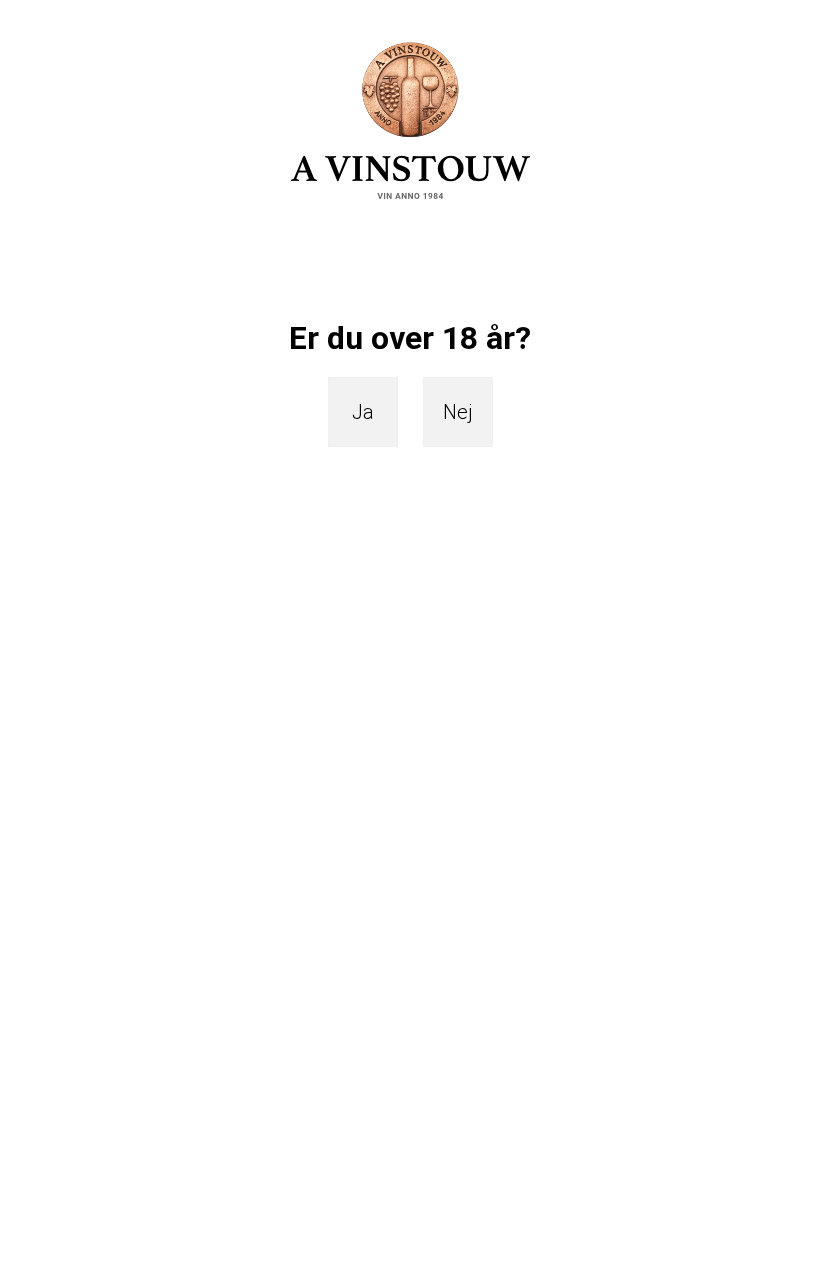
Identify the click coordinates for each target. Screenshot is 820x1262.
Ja (363, 412)
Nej (458, 412)
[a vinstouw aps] (410, 120)
